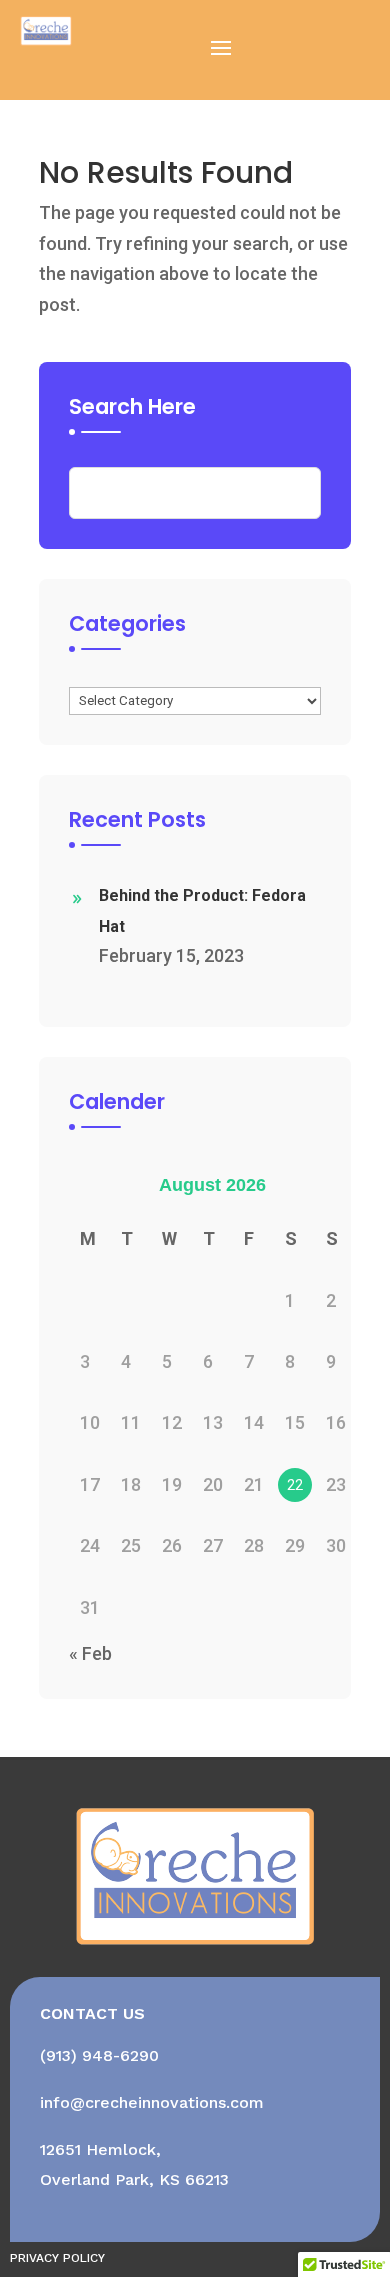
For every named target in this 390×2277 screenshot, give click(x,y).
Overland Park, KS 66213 (134, 2179)
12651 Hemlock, (100, 2149)
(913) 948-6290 (99, 2055)
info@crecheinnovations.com (152, 2102)
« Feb (90, 1653)
